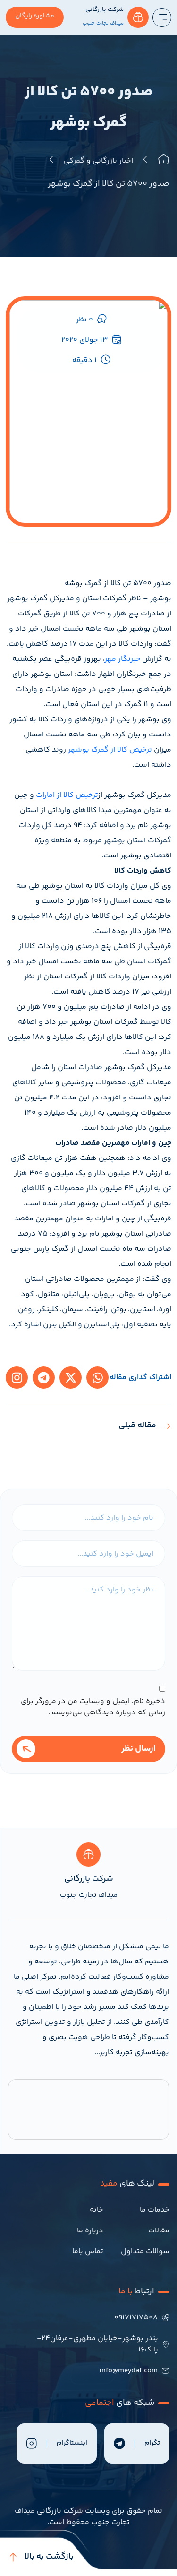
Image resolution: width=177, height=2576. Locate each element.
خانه (97, 2210)
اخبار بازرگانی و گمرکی (98, 161)
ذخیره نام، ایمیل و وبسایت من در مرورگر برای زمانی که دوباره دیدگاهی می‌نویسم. (93, 1707)
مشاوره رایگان (35, 16)
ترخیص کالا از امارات (67, 795)
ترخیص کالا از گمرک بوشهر (110, 750)
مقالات (159, 2231)
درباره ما (90, 2231)
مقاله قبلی (137, 1426)
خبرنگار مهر (123, 659)
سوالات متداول (145, 2252)
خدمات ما (155, 2210)
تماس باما (88, 2252)
